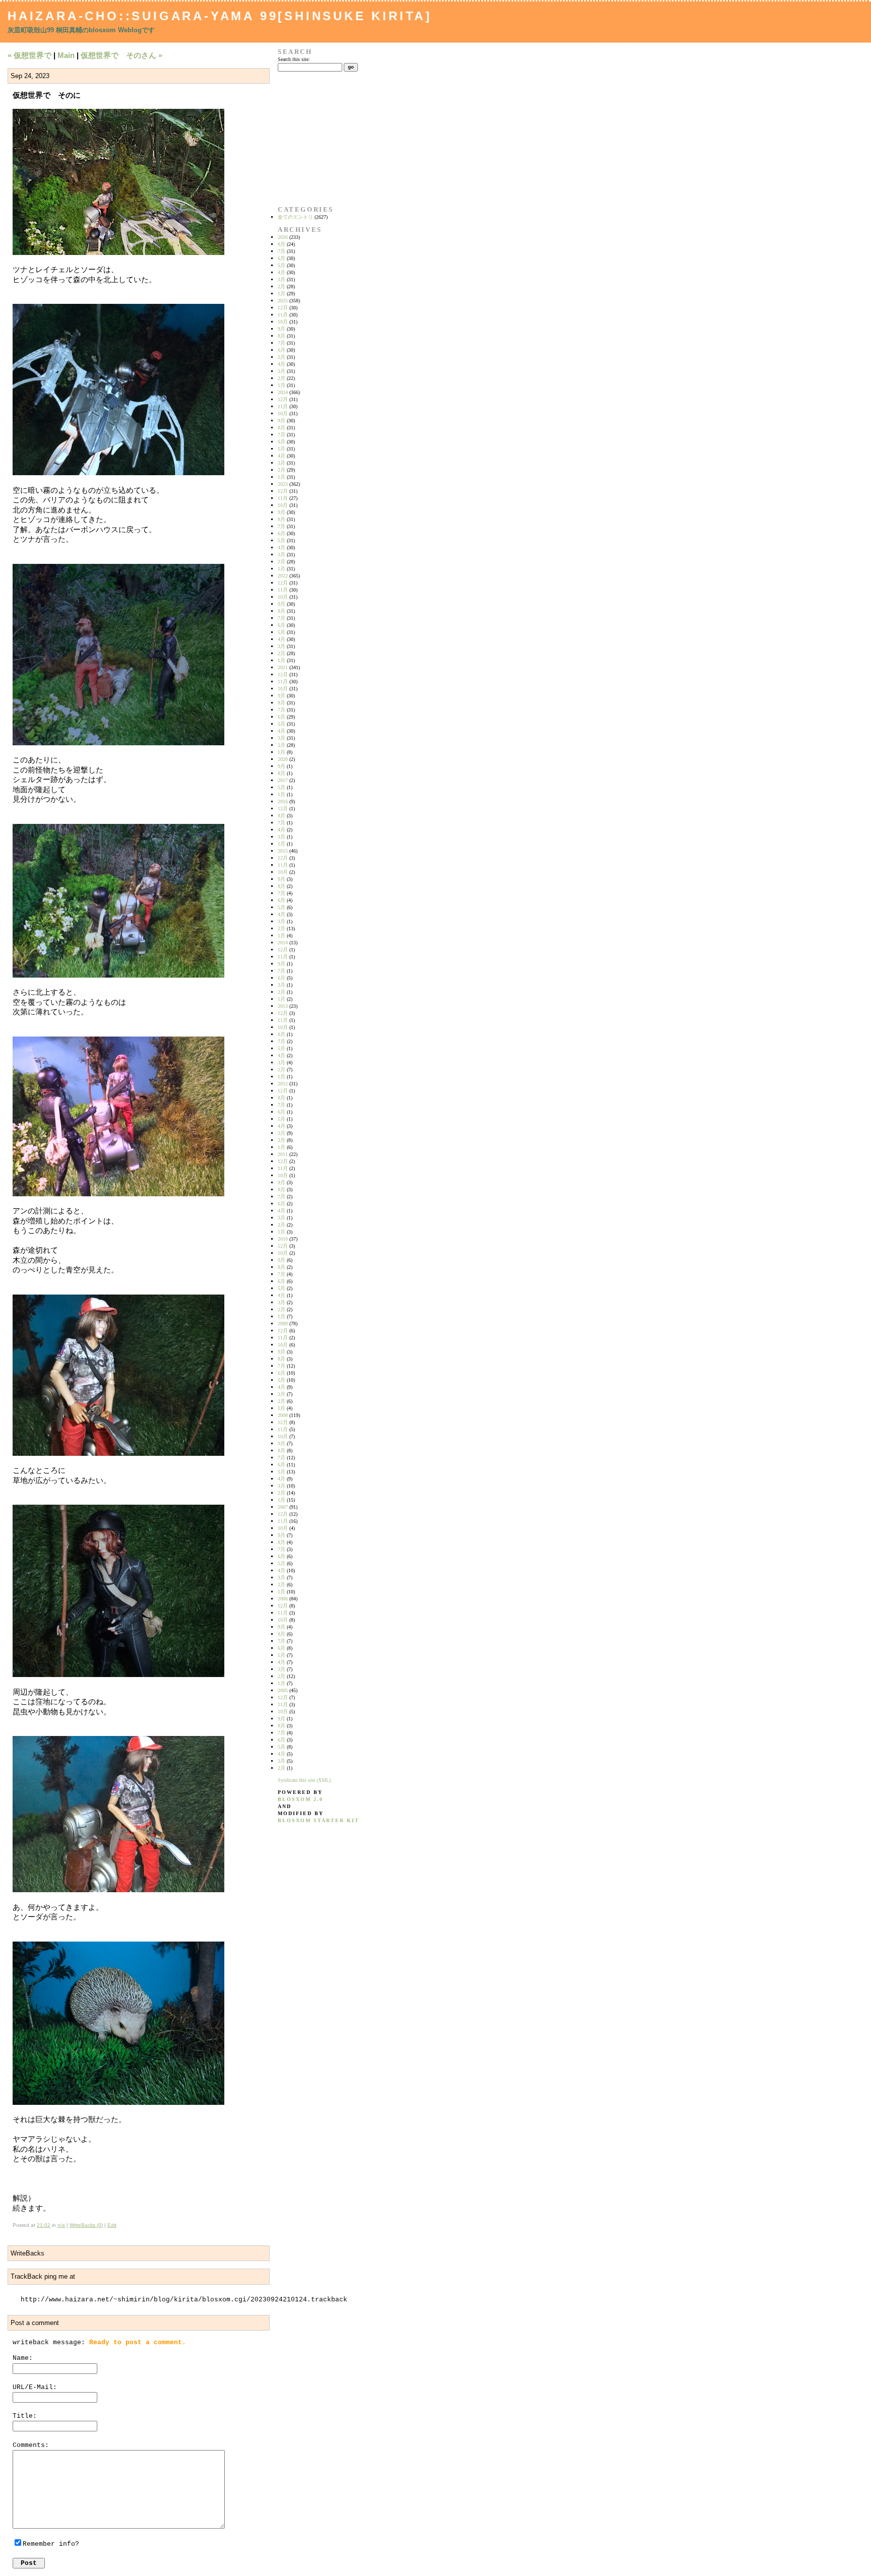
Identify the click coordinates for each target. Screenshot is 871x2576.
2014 (283, 943)
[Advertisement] (309, 139)
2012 (283, 1084)
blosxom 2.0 (300, 1799)
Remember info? (51, 2544)
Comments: (31, 2445)
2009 (283, 1324)
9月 (282, 329)
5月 (282, 265)
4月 (282, 272)
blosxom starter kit (319, 1820)
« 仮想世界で (29, 55)
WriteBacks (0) (86, 2225)
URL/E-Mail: (35, 2387)
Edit (112, 2225)
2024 (283, 392)
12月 (283, 308)
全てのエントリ (295, 217)
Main (66, 55)
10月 (283, 322)
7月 (282, 251)
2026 (283, 237)
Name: (23, 2358)
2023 (283, 484)
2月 (282, 286)
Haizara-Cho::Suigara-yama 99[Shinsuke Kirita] (220, 16)
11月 (283, 315)
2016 (283, 801)
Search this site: (294, 59)
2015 (283, 851)
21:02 (44, 2225)
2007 (283, 1507)
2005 (283, 1690)
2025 (283, 301)
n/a (61, 2225)
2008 (283, 1415)
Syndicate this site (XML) (304, 1780)
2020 (283, 759)
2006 (283, 1599)
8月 (282, 244)
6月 (282, 258)
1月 (282, 294)
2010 (283, 1239)
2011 (283, 1154)
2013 (283, 1006)
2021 (283, 667)
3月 (282, 279)
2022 (283, 576)
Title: (25, 2416)
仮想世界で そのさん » (121, 55)
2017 (283, 780)
